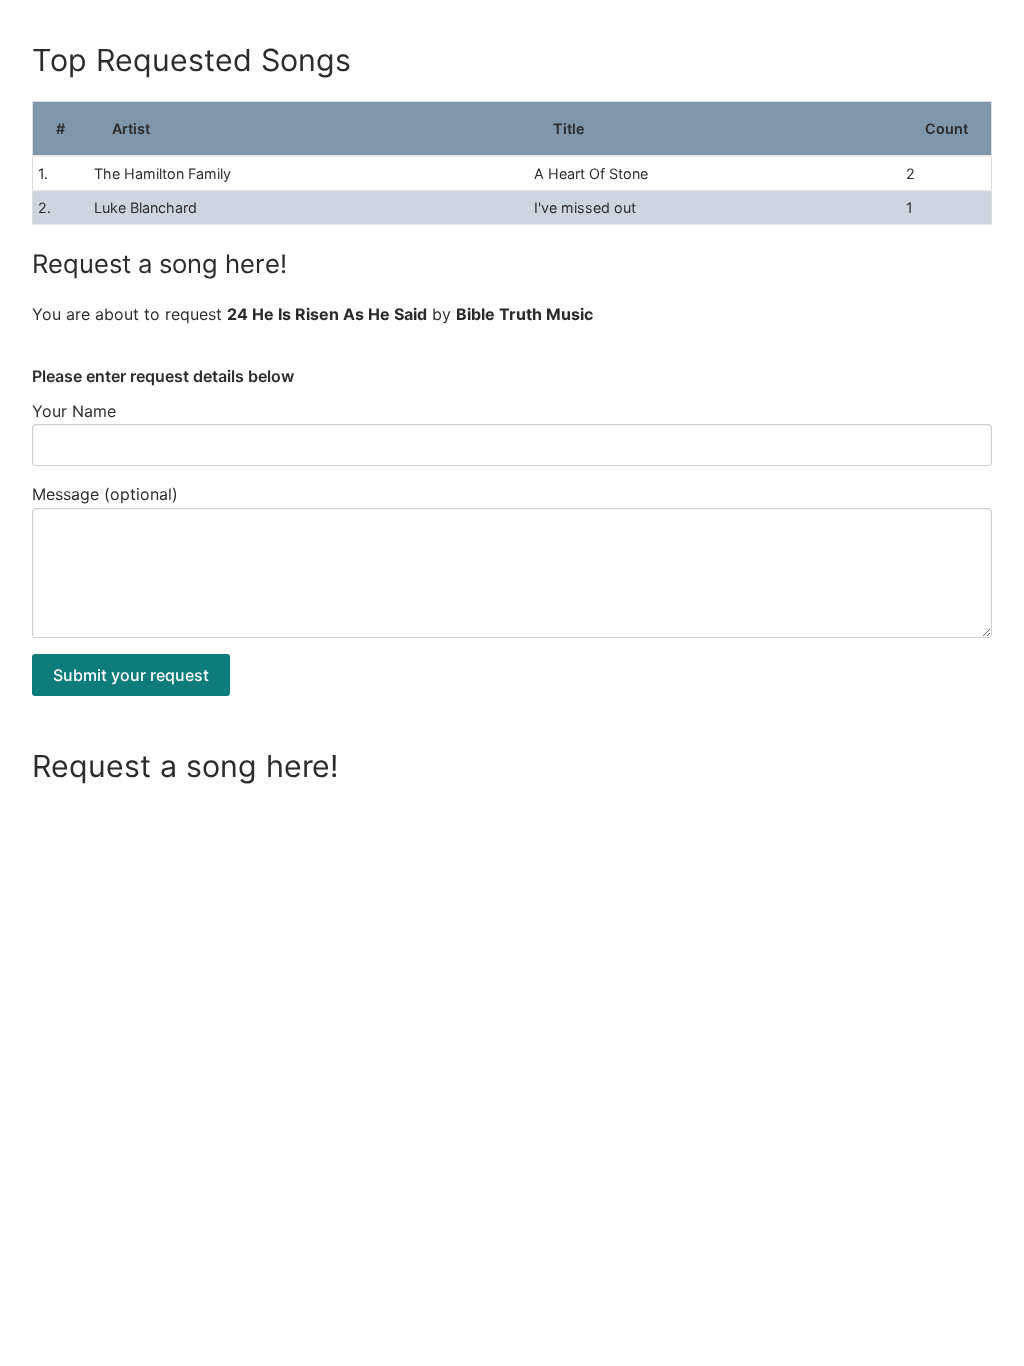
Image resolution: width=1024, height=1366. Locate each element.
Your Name (74, 411)
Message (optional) (105, 494)
